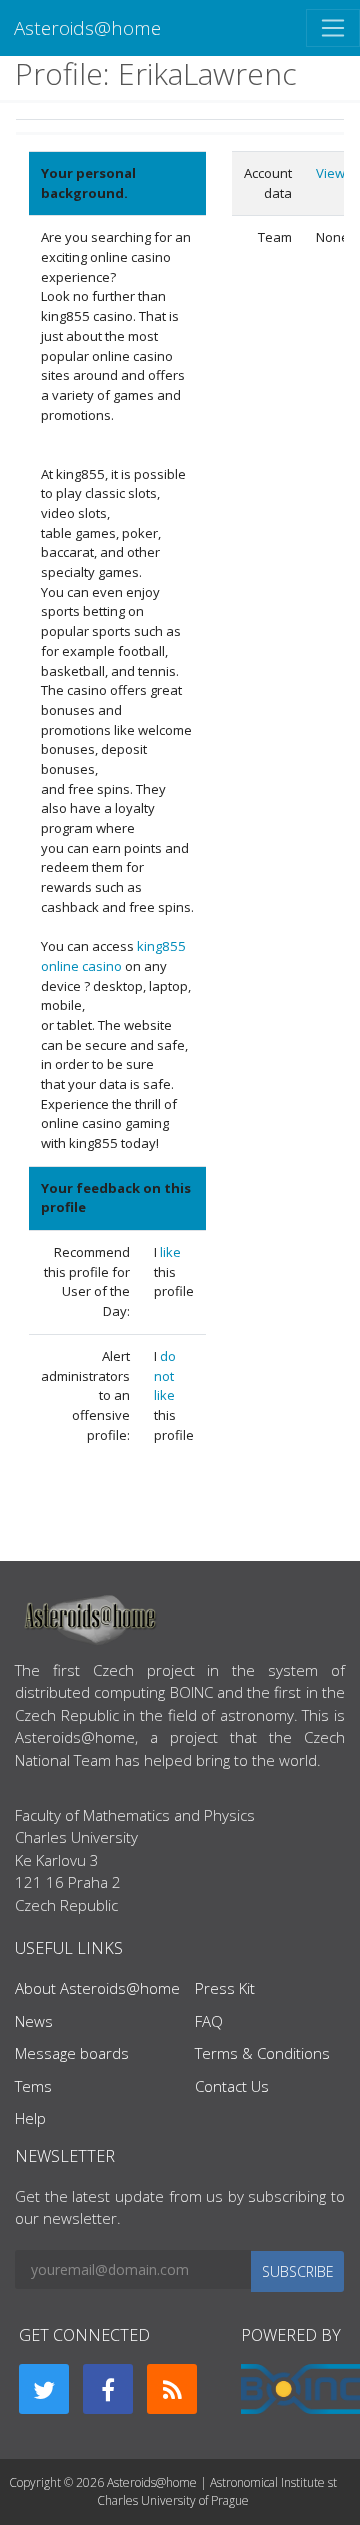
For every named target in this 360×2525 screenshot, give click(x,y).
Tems (33, 2086)
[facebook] (108, 2389)
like (170, 1252)
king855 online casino (113, 956)
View (330, 173)
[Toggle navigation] (333, 28)
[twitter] (44, 2389)
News (34, 2021)
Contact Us (232, 2086)
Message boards (72, 2053)
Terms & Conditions (262, 2053)
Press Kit (225, 1988)
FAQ (209, 2021)
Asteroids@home (87, 27)
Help (30, 2118)
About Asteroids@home (97, 1988)
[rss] (172, 2389)
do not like (165, 1375)
